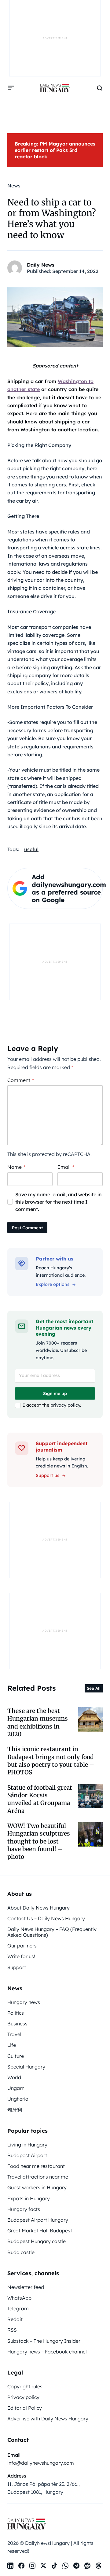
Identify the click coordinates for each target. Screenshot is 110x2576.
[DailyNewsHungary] (55, 88)
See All (94, 1688)
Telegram (18, 2308)
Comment (21, 1080)
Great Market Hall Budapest (40, 2231)
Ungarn (16, 2088)
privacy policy (65, 1405)
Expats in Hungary (29, 2198)
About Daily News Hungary (38, 1908)
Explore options (53, 1284)
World (14, 2077)
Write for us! (21, 1956)
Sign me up (55, 1393)
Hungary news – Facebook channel (47, 2352)
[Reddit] (87, 2566)
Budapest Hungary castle (37, 2241)
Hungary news (24, 2002)
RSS (12, 2330)
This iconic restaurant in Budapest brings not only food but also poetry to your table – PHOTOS (51, 1761)
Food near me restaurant (36, 2166)
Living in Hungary (27, 2145)
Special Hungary (26, 2067)
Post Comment (27, 1228)
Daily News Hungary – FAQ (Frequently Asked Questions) (52, 1932)
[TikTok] (54, 2566)
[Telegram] (76, 2566)
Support (17, 1967)
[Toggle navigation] (11, 88)
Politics (16, 2013)
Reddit (15, 2319)
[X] (43, 2566)
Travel (14, 2034)
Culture (16, 2056)
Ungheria (18, 2099)
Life (12, 2045)
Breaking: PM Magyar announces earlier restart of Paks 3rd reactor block (55, 150)
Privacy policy (23, 2397)
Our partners (22, 1946)
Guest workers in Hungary (37, 2187)
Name (16, 1167)
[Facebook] (21, 2566)
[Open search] (100, 88)
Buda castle (21, 2252)
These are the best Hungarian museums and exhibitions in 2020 (38, 1722)
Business (17, 2024)
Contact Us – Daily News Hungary (46, 1918)
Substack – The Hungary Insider (44, 2341)
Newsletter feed (26, 2287)
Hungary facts (24, 2209)
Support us (48, 1475)
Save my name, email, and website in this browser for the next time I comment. (59, 1202)
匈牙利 (15, 2110)
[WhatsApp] (65, 2566)
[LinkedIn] (10, 2566)
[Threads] (98, 2566)
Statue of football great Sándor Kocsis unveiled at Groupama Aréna (40, 1799)
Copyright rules (25, 2386)
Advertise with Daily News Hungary (48, 2419)
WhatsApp (19, 2298)
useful (31, 849)
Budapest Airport (27, 2155)
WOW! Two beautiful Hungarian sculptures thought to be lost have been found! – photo (39, 1841)
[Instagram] (32, 2566)
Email (66, 1167)
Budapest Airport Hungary (38, 2220)
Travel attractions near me (38, 2177)
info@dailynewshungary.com (41, 2463)
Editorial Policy (25, 2408)
